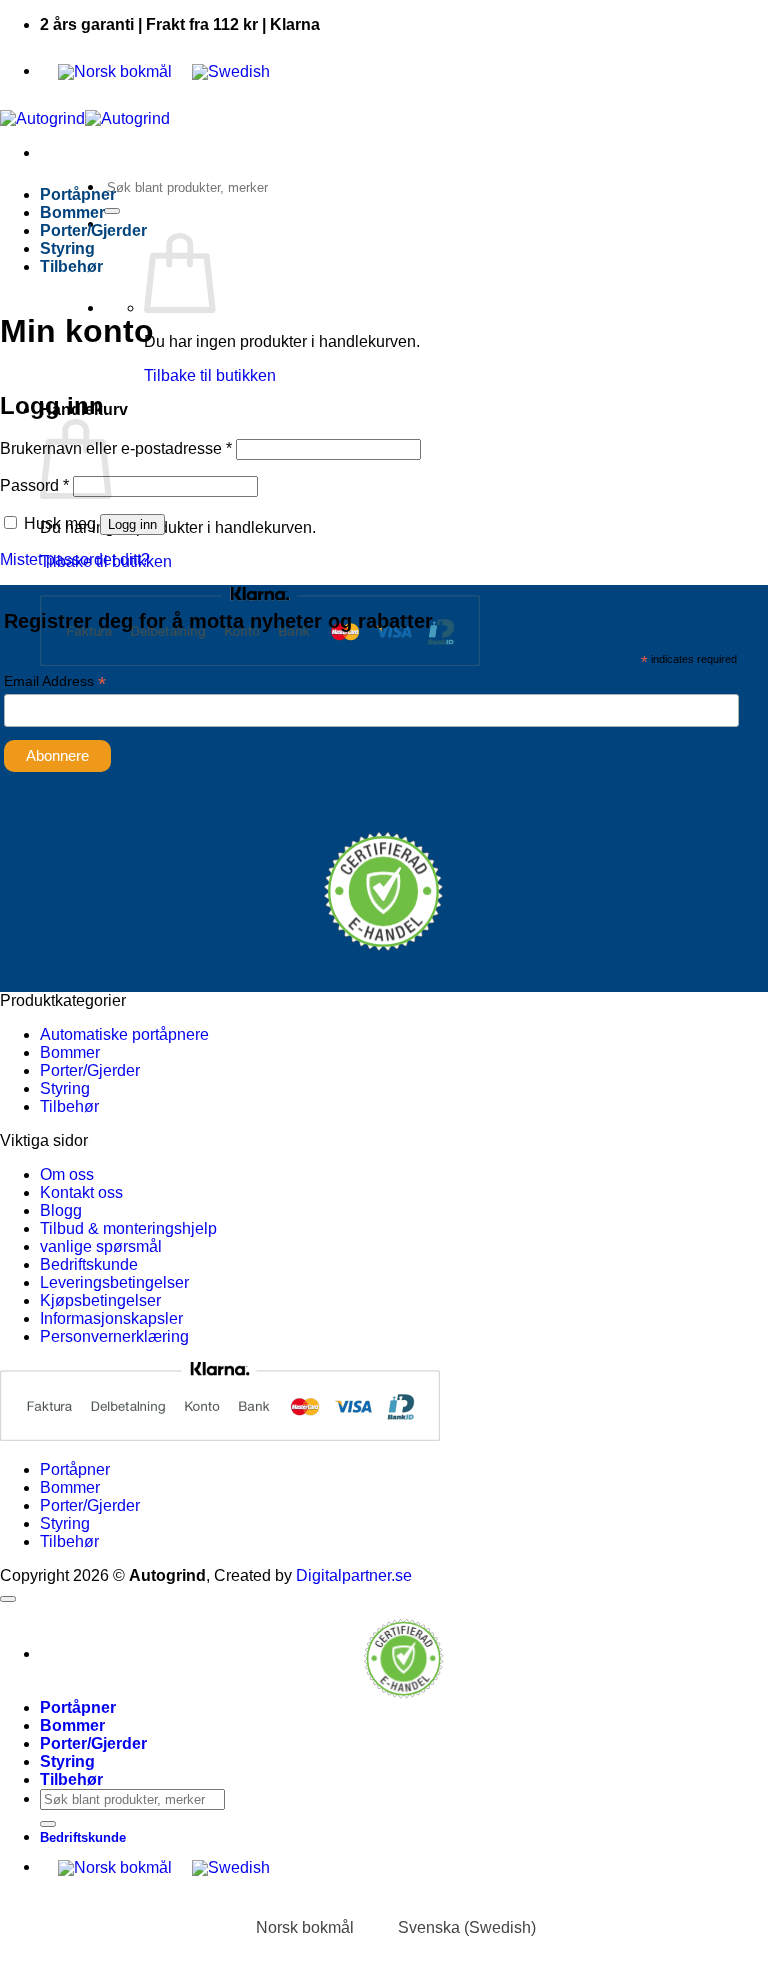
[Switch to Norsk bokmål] (115, 72)
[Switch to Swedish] (231, 72)
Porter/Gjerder (93, 230)
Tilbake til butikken (210, 375)
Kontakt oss (81, 1192)
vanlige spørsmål (101, 1246)
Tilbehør (71, 266)
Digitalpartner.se (354, 1575)
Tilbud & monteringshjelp (128, 1228)
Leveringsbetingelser (114, 1282)
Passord (34, 485)
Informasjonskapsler (111, 1318)
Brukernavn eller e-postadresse (116, 448)
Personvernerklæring (114, 1336)
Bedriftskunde (89, 1264)
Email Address (55, 681)
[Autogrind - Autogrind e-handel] (85, 118)
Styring (67, 248)
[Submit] (112, 211)
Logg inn (132, 524)
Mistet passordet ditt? (75, 559)
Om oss (67, 1174)
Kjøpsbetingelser (100, 1300)
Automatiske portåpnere (124, 1034)
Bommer (72, 212)
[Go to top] (8, 1599)
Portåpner (78, 194)
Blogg (61, 1210)
